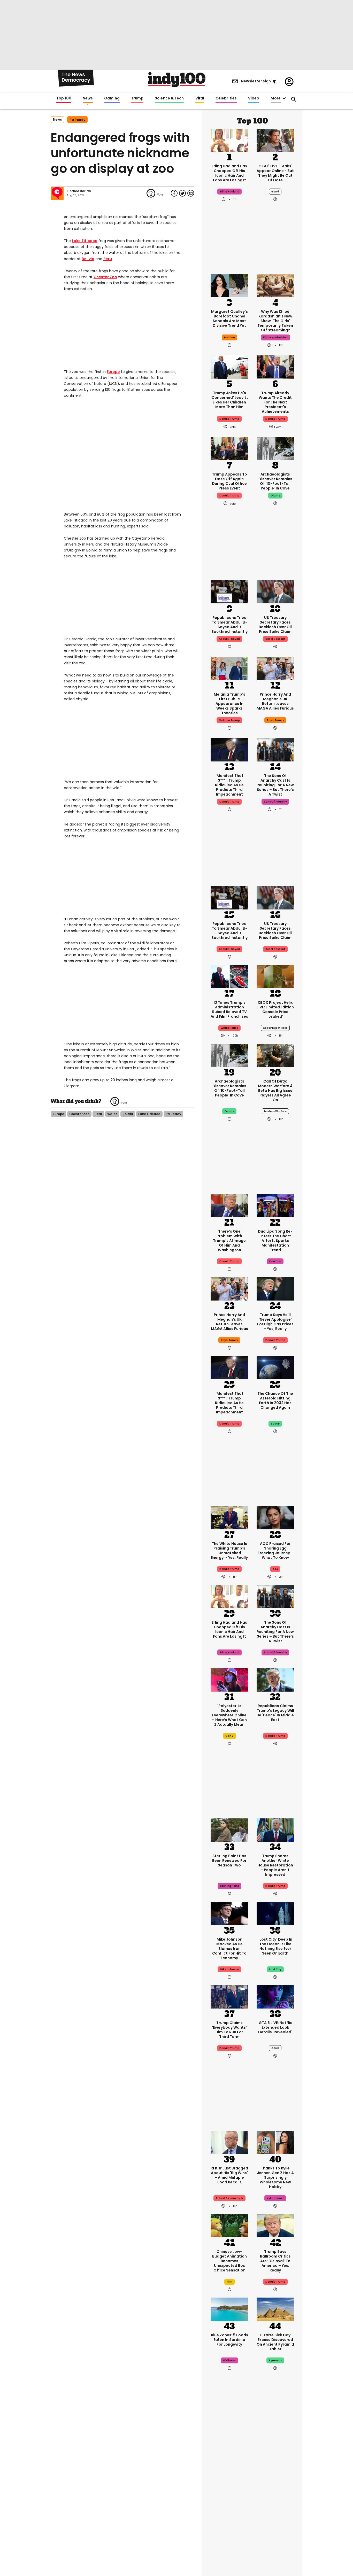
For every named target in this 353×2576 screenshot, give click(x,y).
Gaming (112, 98)
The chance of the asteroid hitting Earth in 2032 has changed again (275, 1400)
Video (254, 98)
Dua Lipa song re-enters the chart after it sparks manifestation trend (275, 1241)
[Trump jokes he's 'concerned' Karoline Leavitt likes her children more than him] (229, 367)
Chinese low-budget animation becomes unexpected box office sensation (229, 2261)
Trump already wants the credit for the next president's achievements (275, 402)
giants (275, 496)
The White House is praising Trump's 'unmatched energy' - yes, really (229, 1551)
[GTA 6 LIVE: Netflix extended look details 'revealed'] (275, 1996)
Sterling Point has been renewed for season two (229, 1861)
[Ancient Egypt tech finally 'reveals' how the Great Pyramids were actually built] (275, 2538)
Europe (113, 372)
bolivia (128, 1114)
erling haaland (229, 192)
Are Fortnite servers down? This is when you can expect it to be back (275, 2490)
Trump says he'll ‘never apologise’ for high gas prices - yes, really (275, 1322)
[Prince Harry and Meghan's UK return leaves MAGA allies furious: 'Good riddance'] (275, 668)
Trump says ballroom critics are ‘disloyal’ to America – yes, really (275, 2261)
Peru (108, 259)
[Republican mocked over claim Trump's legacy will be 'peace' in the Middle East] (275, 1679)
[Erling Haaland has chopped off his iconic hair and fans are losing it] (229, 140)
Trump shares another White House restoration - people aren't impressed (275, 1865)
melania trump (229, 720)
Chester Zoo (105, 277)
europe (58, 1114)
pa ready (77, 120)
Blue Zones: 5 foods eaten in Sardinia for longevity (229, 2340)
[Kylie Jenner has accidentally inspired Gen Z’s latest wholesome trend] (275, 2142)
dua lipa (275, 1261)
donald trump (229, 419)
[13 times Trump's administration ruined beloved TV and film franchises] (229, 976)
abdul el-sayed (229, 639)
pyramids (275, 2360)
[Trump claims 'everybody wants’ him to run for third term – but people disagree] (229, 1996)
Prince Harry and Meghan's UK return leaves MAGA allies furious (275, 701)
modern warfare (275, 1111)
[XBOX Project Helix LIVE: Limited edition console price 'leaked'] (275, 976)
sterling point (229, 1886)
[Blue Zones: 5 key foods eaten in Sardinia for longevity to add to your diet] (229, 2309)
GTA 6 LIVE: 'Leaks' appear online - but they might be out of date (275, 173)
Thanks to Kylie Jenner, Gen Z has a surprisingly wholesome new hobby (275, 2177)
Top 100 (64, 98)
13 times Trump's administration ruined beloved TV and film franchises (229, 1009)
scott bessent (275, 639)
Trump (137, 98)
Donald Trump (229, 802)
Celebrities (226, 98)
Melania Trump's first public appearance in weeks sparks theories (229, 704)
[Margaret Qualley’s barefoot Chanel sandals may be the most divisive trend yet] (229, 285)
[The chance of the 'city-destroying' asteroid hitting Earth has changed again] (275, 1367)
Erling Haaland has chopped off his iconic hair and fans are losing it (229, 173)
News (88, 98)
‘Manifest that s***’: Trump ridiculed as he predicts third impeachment (229, 785)
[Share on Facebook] (174, 193)
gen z (229, 1736)
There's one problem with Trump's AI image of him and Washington (229, 1241)
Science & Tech (169, 98)
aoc (275, 1569)
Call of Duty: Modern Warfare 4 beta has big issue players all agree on (275, 1091)
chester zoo (79, 1114)
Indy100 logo (177, 80)
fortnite (275, 2511)
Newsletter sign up (259, 81)
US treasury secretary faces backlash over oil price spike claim (275, 625)
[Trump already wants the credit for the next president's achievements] (275, 367)
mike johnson (229, 1969)
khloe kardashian (275, 337)
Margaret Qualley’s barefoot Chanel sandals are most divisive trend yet (229, 318)
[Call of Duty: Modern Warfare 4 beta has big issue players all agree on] (275, 1055)
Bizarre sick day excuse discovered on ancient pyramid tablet (275, 2342)
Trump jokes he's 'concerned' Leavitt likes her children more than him (229, 400)
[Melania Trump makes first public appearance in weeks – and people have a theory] (229, 668)
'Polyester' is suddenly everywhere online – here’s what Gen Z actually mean (229, 1715)
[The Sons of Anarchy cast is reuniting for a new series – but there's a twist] (275, 749)
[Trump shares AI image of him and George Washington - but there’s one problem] (229, 1205)
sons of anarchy (275, 802)
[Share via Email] (191, 193)
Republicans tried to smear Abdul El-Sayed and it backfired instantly (229, 625)
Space (275, 1424)
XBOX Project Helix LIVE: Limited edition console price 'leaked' (275, 1009)
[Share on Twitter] (182, 193)
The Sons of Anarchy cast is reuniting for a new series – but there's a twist (275, 785)
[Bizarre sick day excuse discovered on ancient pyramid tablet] (275, 2309)
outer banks (229, 2511)
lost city (275, 1969)
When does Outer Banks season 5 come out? (229, 2485)
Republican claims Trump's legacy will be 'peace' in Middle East (275, 1713)
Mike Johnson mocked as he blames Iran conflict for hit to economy (229, 1949)
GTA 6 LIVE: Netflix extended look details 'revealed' (275, 2027)
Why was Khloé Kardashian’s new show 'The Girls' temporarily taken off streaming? (275, 321)
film (229, 2282)
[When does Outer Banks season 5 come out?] (229, 2454)
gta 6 (275, 192)
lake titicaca (149, 1114)
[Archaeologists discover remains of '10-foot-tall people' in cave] (275, 448)
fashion (229, 337)
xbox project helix (275, 1028)
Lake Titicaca (85, 241)
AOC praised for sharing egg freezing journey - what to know (275, 1551)
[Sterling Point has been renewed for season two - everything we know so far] (229, 1830)
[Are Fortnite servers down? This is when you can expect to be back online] (275, 2454)
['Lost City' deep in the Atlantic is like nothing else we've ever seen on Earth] (275, 1913)
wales (112, 1114)
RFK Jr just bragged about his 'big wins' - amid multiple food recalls (229, 2175)
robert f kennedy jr (229, 2198)
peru (98, 1114)
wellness (229, 2360)
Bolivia (88, 259)
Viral (200, 98)
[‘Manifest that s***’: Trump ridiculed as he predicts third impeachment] (229, 749)
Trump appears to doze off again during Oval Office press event (229, 481)
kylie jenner (275, 2198)
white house (229, 1028)
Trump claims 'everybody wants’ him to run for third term (229, 2030)
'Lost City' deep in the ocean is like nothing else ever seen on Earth (275, 1946)
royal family (275, 720)
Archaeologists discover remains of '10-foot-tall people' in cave (275, 481)
